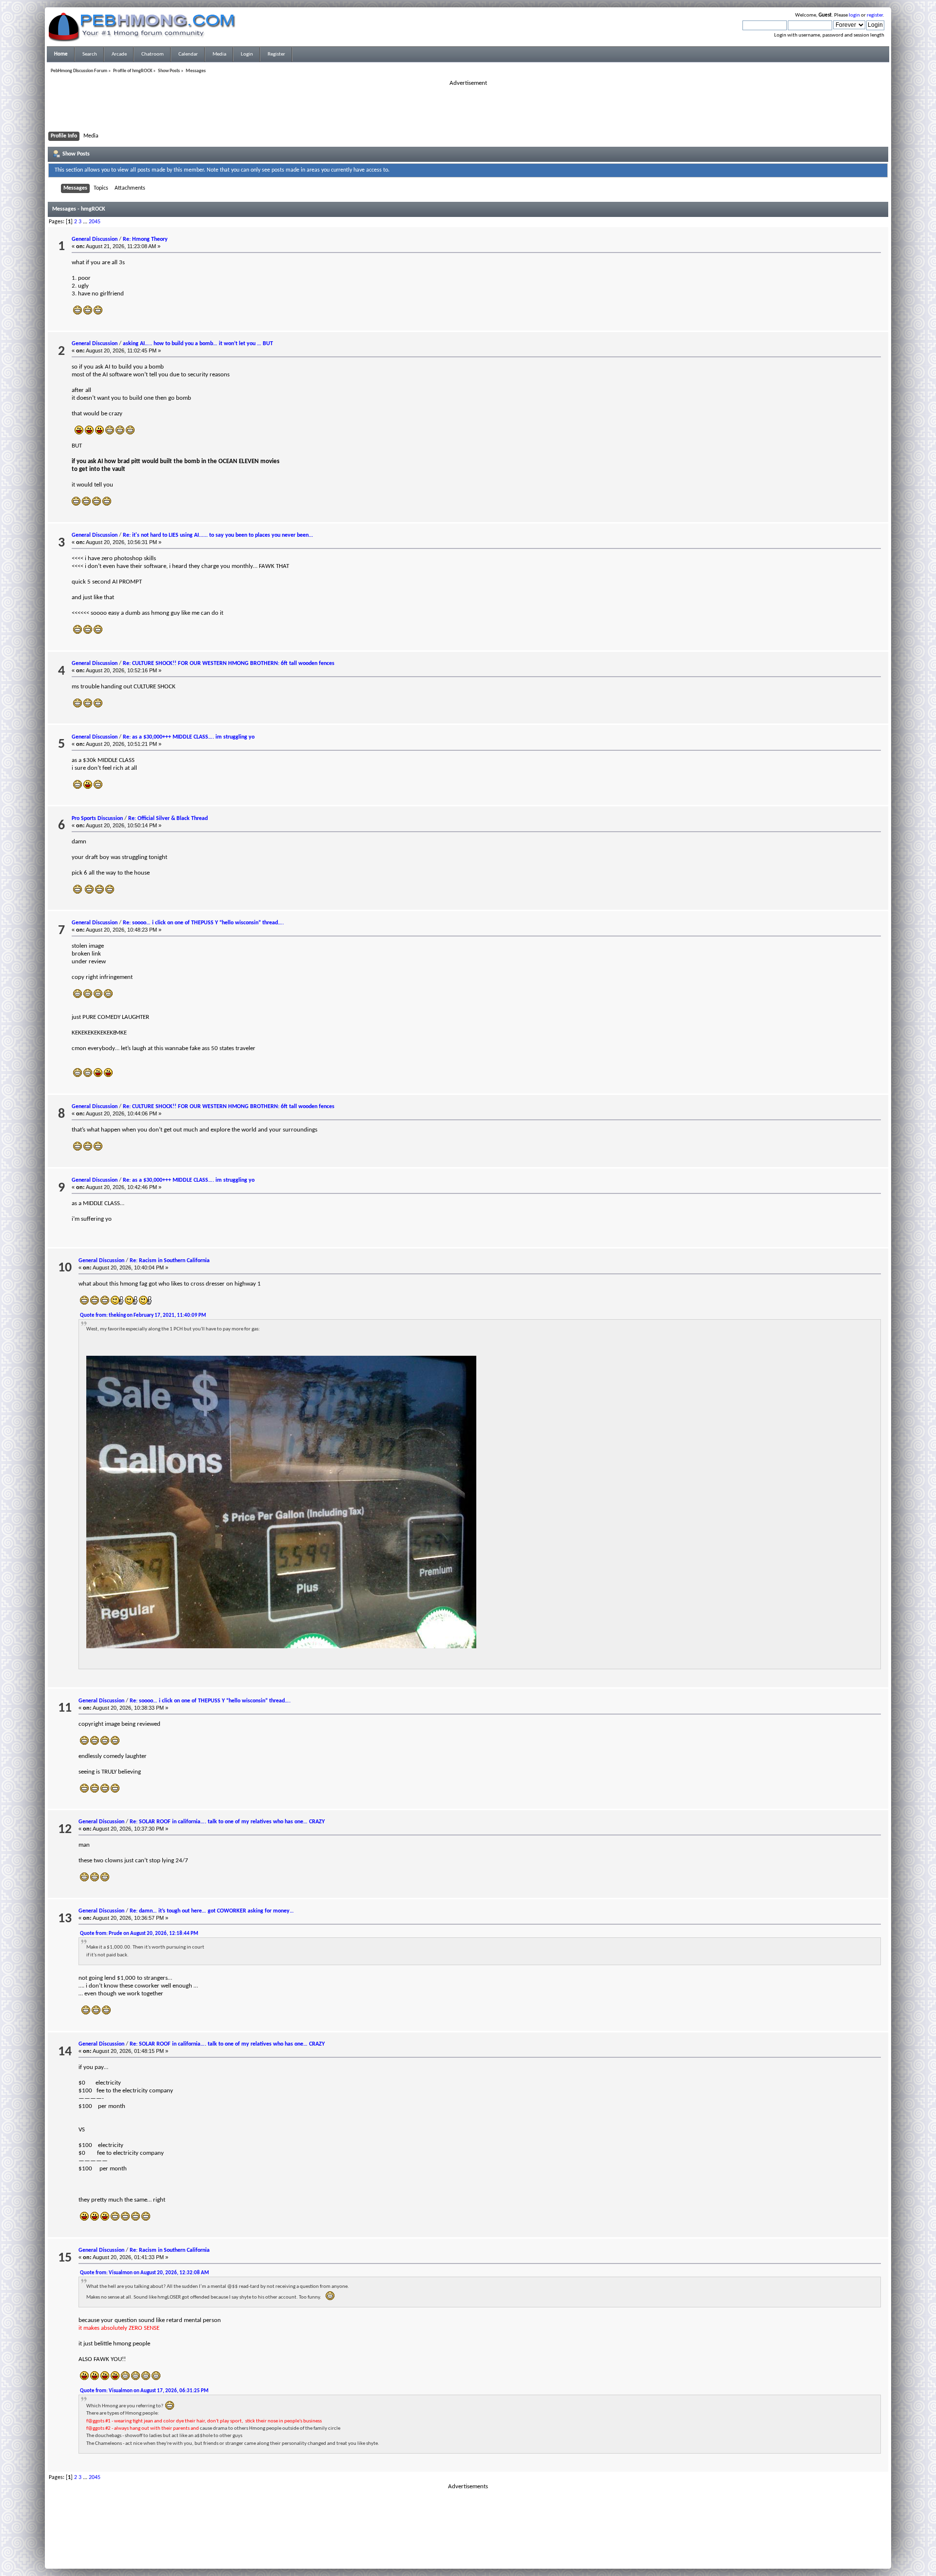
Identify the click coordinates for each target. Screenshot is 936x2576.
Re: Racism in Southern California (170, 1261)
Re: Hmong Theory (145, 239)
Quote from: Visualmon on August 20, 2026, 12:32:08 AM (145, 2273)
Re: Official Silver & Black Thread (168, 819)
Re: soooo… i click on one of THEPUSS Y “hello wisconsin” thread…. (203, 923)
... (86, 222)
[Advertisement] (468, 109)
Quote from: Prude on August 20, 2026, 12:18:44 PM (139, 1934)
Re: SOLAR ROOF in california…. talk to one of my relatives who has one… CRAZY (227, 1822)
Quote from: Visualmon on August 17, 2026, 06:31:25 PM (144, 2391)
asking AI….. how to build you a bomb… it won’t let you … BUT (198, 344)
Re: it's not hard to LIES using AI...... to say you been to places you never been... (218, 535)
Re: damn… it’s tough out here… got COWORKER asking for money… (212, 1911)
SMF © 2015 (462, 2547)
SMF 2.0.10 (429, 2547)
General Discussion (95, 239)
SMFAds (448, 2553)
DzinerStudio (481, 2559)
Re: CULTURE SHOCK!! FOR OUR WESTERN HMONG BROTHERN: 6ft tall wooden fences (229, 664)
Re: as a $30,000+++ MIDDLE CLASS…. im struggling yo (189, 737)
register (875, 15)
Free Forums (483, 2553)
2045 (95, 222)
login (854, 15)
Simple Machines (500, 2547)
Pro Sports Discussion (97, 819)
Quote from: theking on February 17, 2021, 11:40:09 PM (143, 1316)
